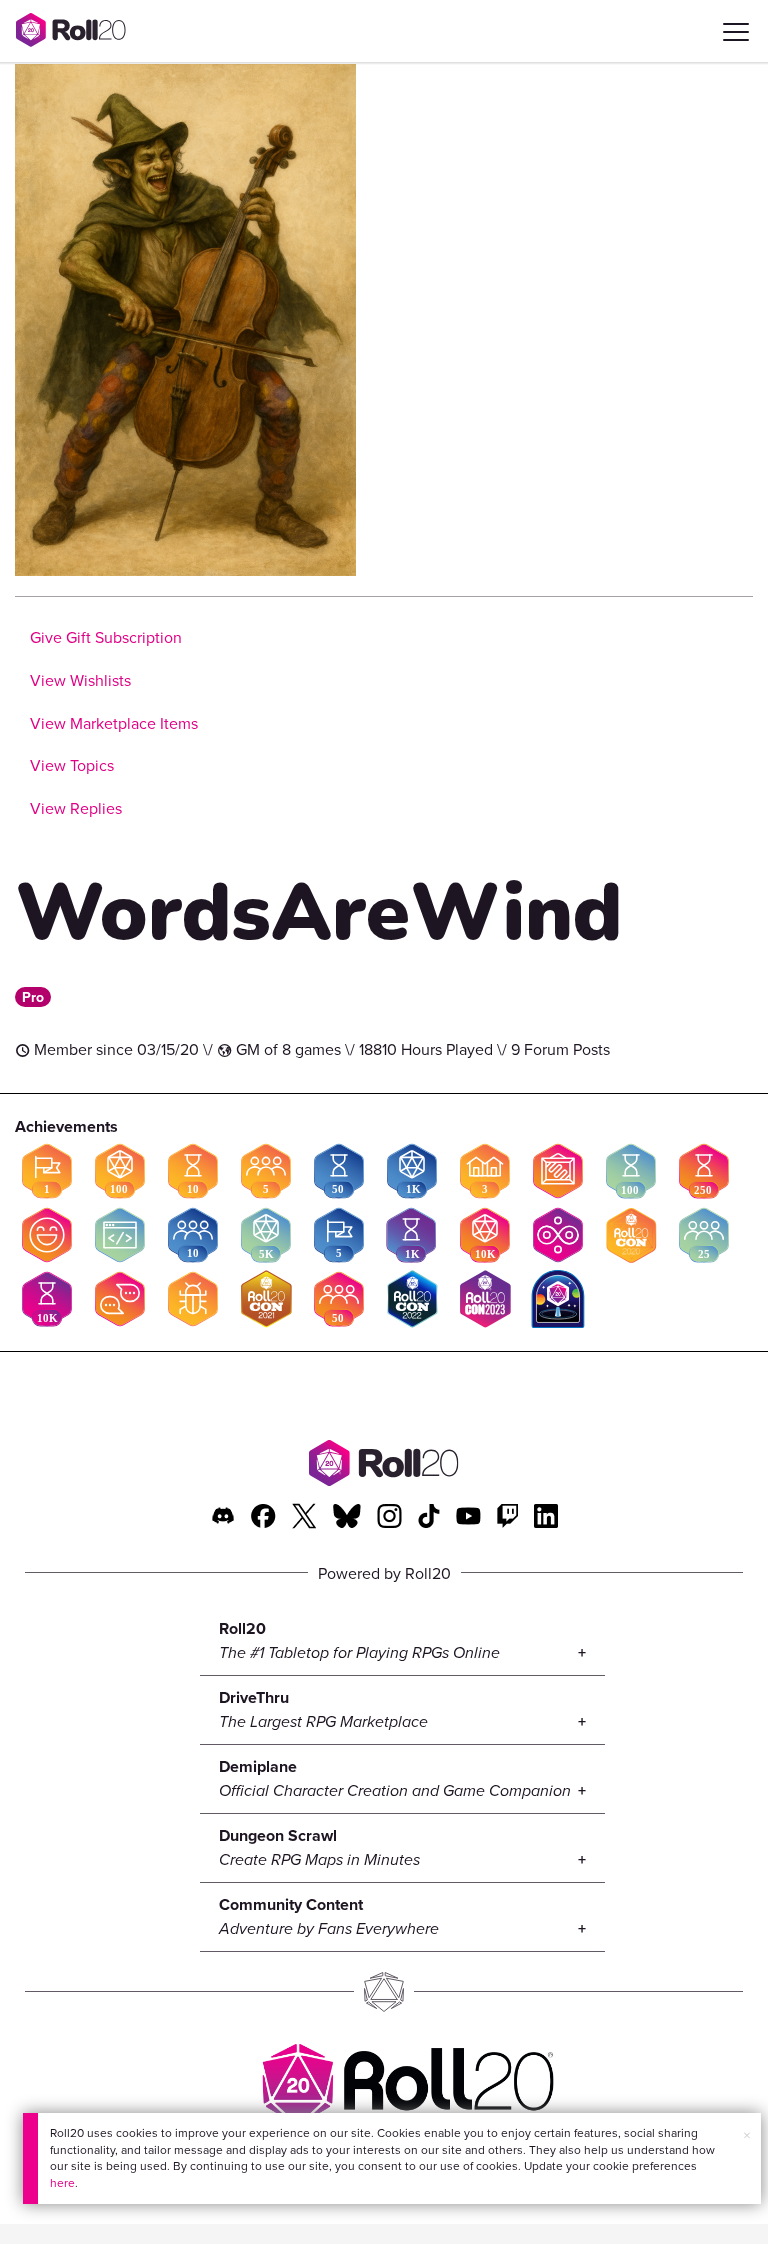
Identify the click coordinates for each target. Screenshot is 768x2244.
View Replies (76, 808)
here (62, 2182)
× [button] (747, 2135)
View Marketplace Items (114, 723)
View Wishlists (80, 680)
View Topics (72, 765)
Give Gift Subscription (106, 637)
